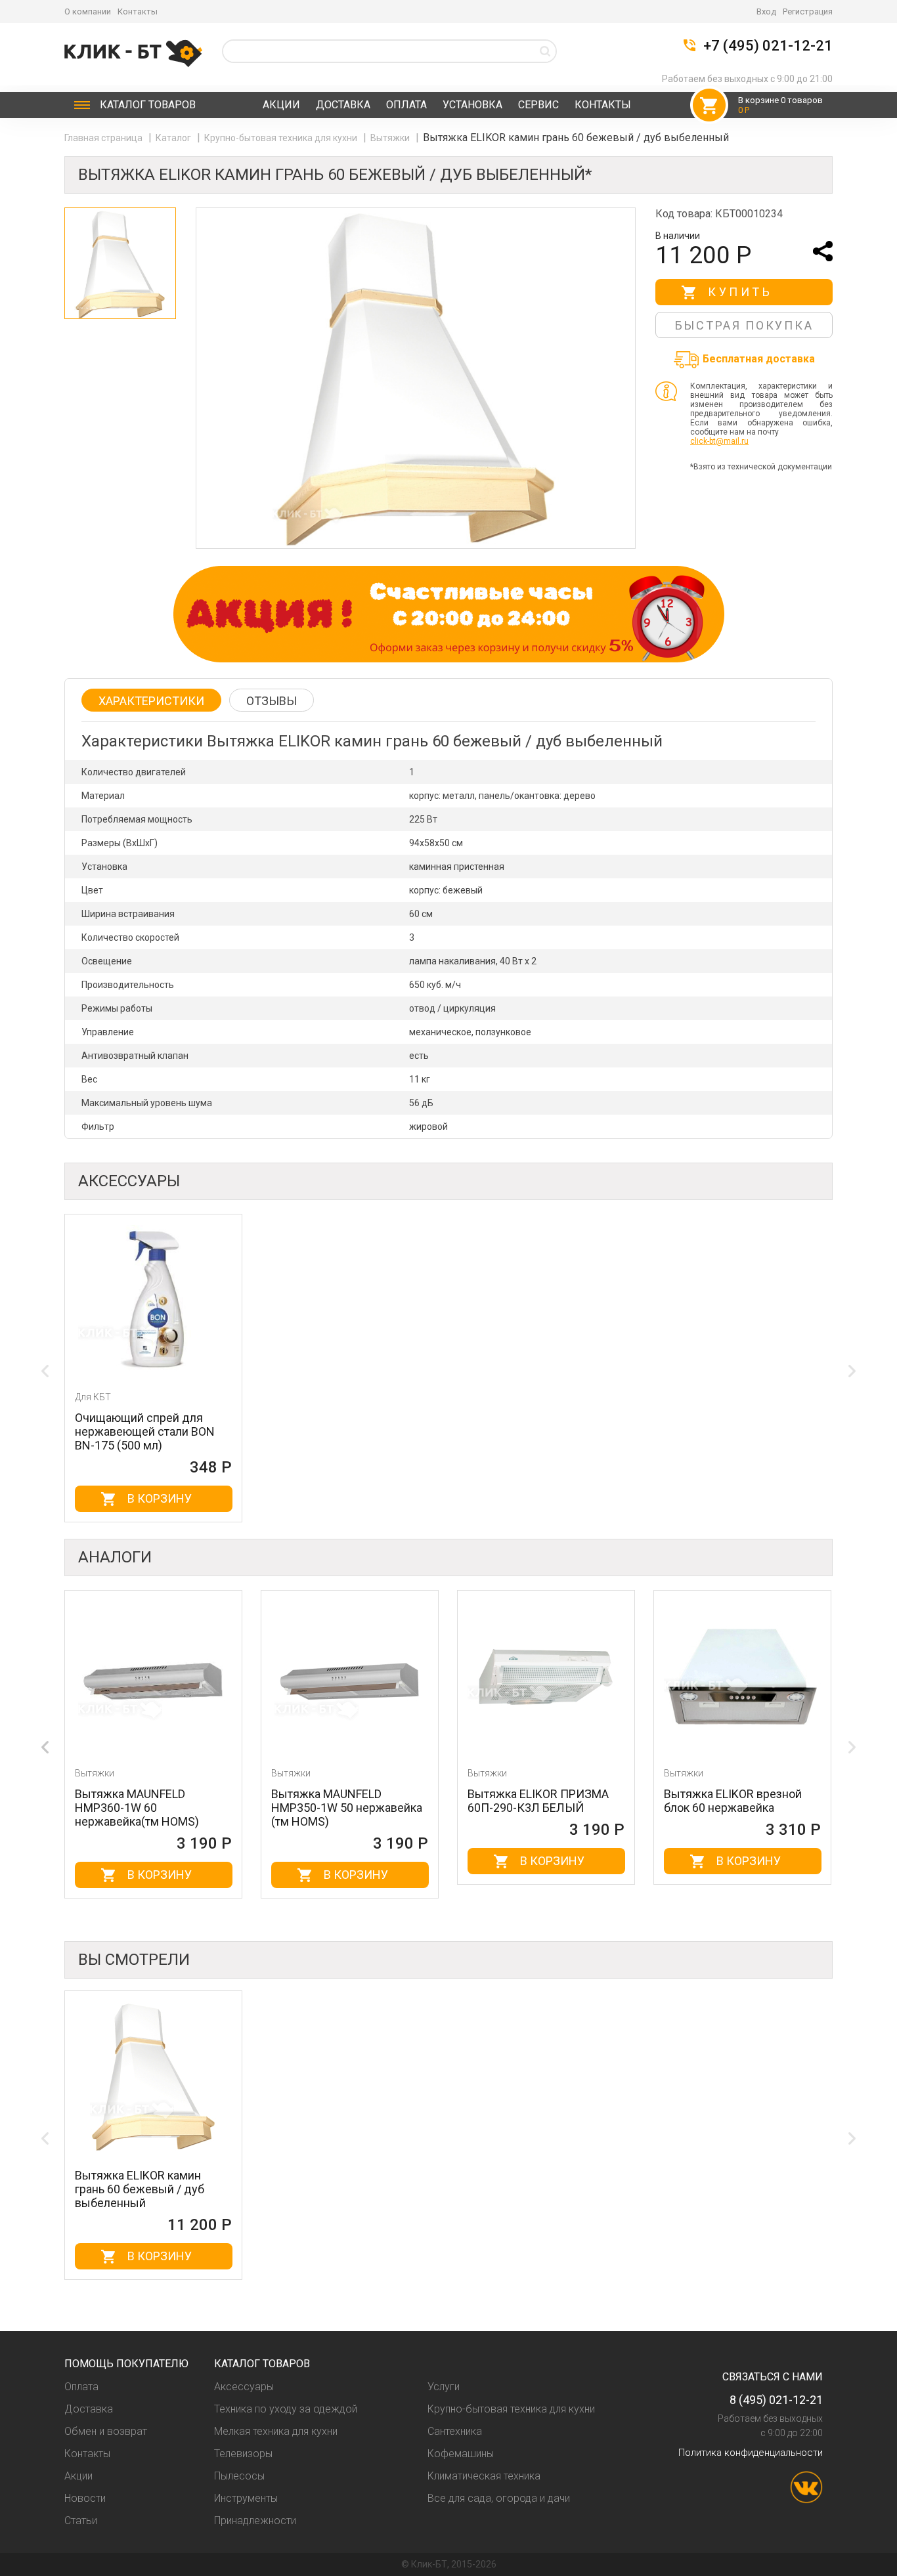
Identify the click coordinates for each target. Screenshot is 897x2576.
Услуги (444, 2387)
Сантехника (455, 2431)
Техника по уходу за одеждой (286, 2409)
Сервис (538, 105)
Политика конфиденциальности (751, 2453)
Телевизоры (243, 2454)
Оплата (406, 105)
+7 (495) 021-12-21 (768, 46)
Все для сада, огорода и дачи (499, 2498)
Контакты (138, 11)
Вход (766, 11)
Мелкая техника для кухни (276, 2431)
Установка (472, 105)
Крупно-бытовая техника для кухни (282, 138)
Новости (85, 2498)
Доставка (343, 105)
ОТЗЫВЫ (272, 701)
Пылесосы (239, 2476)
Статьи (81, 2521)
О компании (88, 11)
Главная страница (104, 138)
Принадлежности (255, 2521)
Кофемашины (461, 2454)
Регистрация (808, 11)
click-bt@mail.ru (719, 441)
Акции (281, 105)
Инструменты (246, 2498)
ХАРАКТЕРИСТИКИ (151, 701)
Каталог (148, 105)
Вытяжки (391, 138)
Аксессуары (244, 2387)
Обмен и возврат (106, 2431)
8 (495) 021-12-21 (776, 2400)
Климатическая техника (484, 2476)
